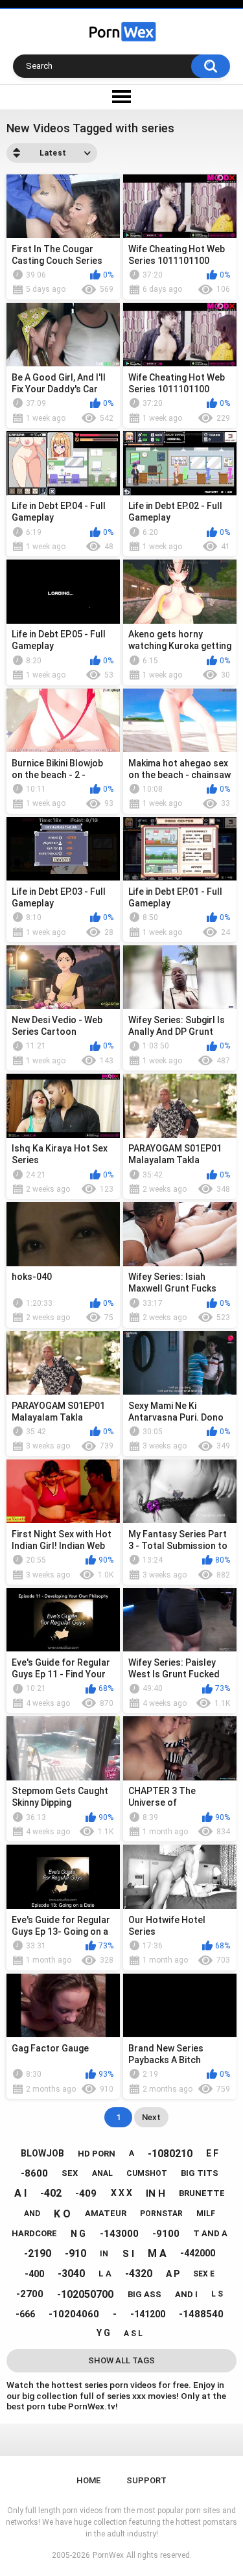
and (32, 2214)
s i (128, 2254)
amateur (106, 2213)
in (104, 2254)
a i (20, 2193)
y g (103, 2333)
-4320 (139, 2274)
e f (212, 2153)
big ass (145, 2294)
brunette (202, 2193)
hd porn (97, 2154)
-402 (51, 2193)
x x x (121, 2193)
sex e (204, 2274)
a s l (133, 2334)
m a (157, 2253)
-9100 (166, 2234)
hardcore (34, 2233)
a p (173, 2274)
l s (217, 2294)
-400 (34, 2274)
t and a (210, 2233)
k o (62, 2214)
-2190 (38, 2253)
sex (70, 2173)
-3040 (71, 2274)
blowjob (42, 2153)
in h (156, 2193)
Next (151, 2117)
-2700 (30, 2294)
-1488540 (201, 2314)
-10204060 (74, 2314)
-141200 (148, 2314)
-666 (25, 2314)
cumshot (147, 2173)
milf (206, 2214)
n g (78, 2234)
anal (102, 2173)
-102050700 (85, 2294)
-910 (75, 2253)
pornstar (161, 2214)
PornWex (108, 2555)
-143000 (119, 2234)
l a (105, 2274)
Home (88, 2480)
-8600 (34, 2173)
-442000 (198, 2253)
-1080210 (170, 2154)
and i (186, 2294)
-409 (86, 2193)
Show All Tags (121, 2360)
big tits (200, 2173)
